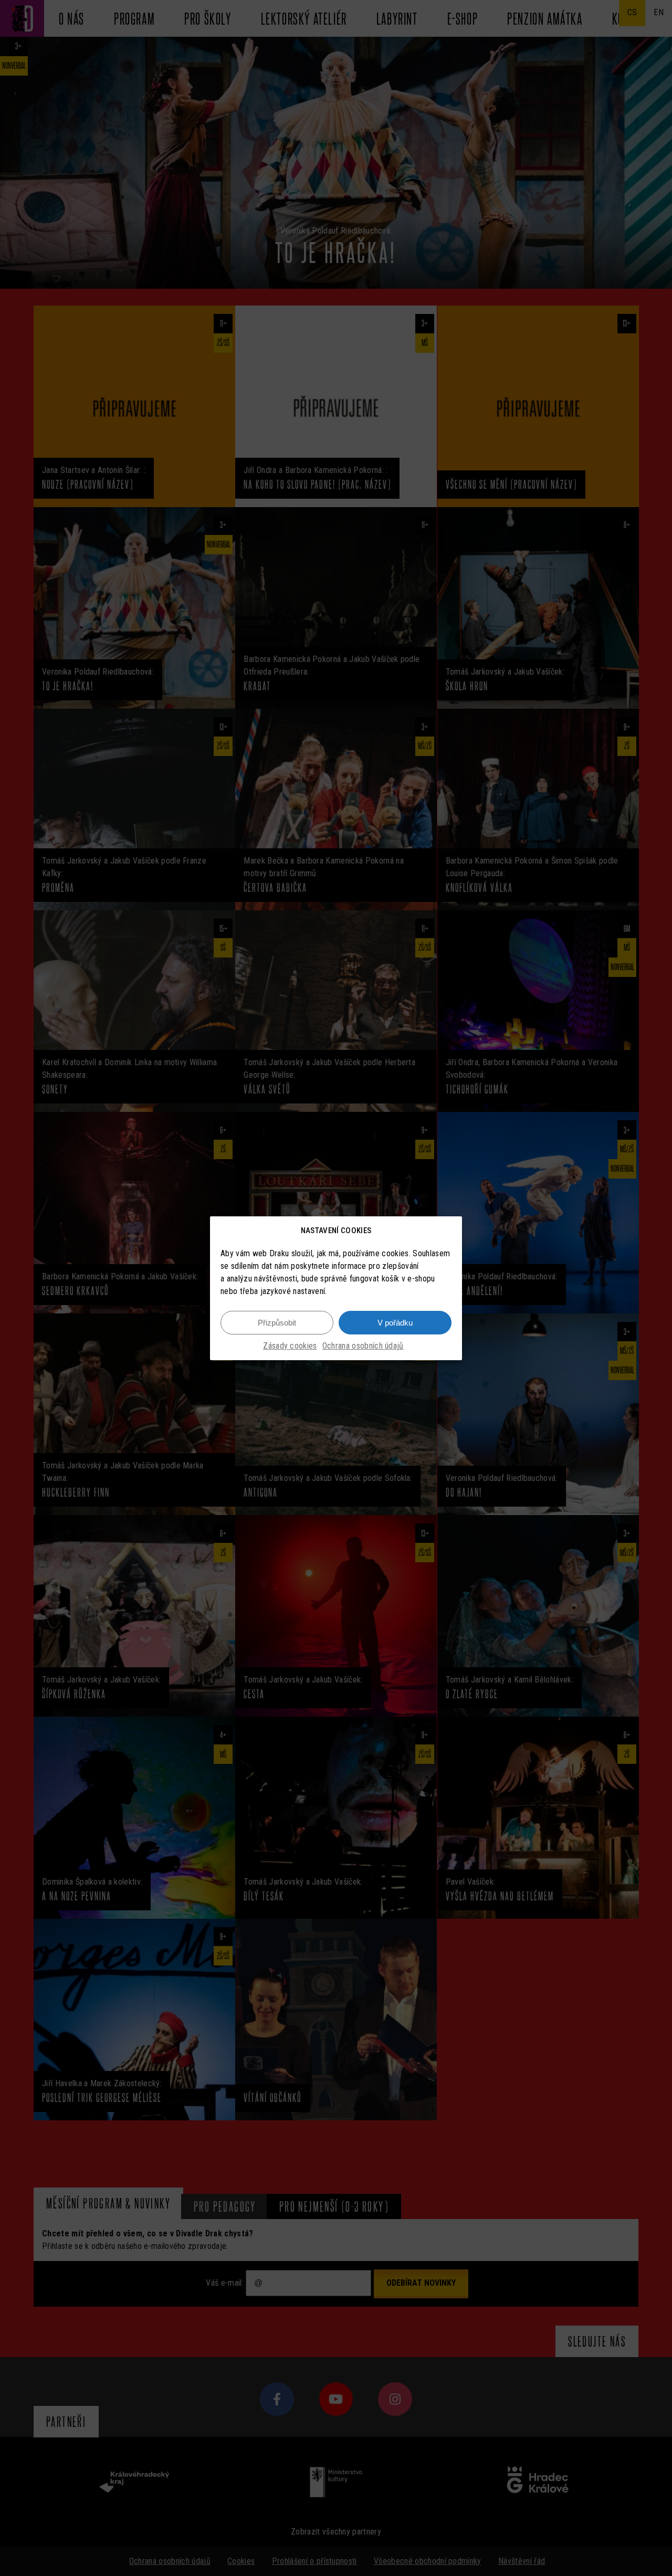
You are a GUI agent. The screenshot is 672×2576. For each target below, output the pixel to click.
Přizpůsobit (277, 1322)
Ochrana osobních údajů (363, 1346)
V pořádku (395, 1322)
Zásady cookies (290, 1346)
